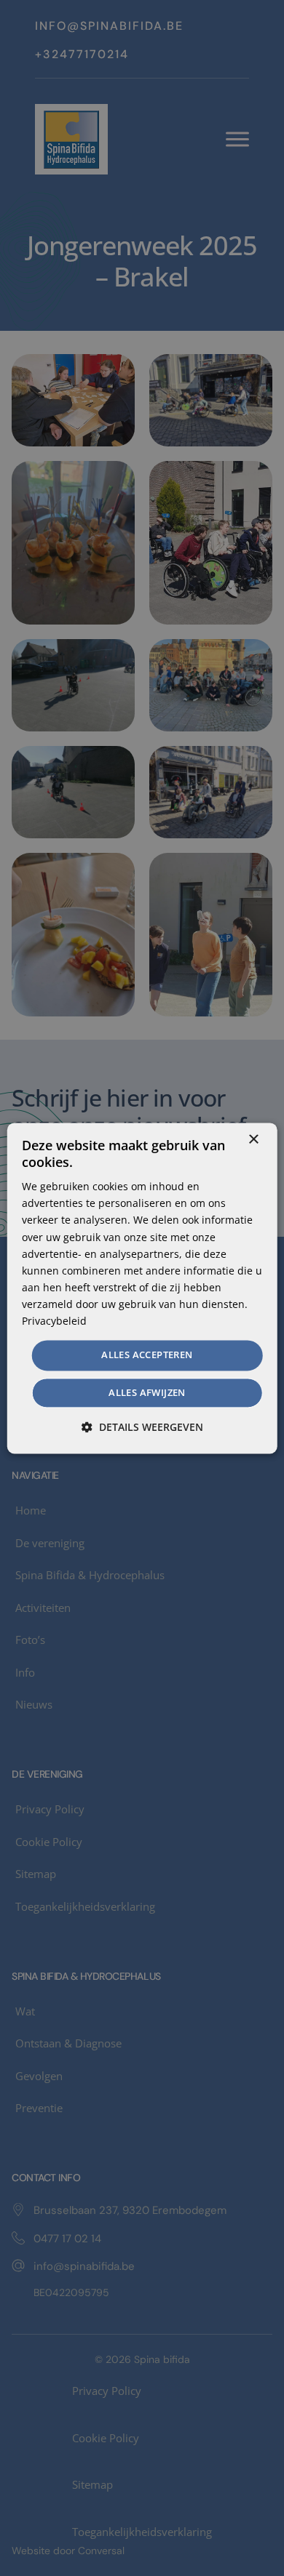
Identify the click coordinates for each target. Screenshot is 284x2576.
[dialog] (142, 1288)
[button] (142, 1427)
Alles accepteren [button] (147, 1355)
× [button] (253, 1140)
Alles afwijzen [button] (147, 1392)
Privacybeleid (54, 1321)
